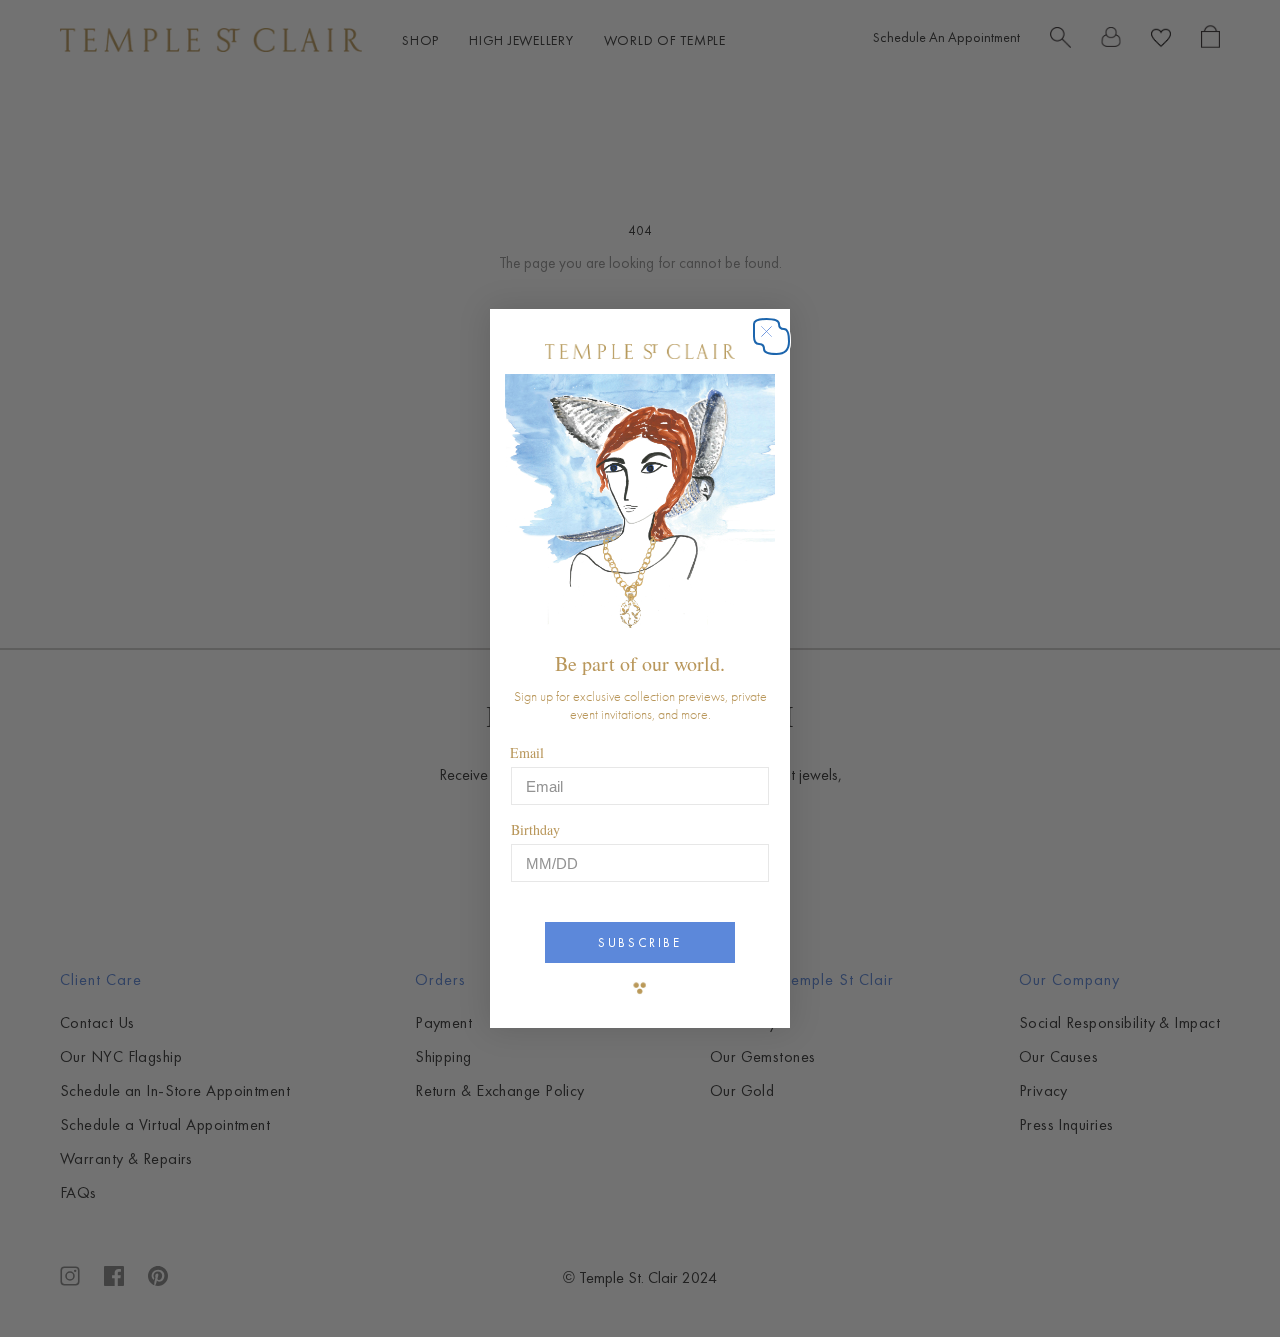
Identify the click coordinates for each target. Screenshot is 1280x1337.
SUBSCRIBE (639, 942)
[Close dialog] (776, 341)
